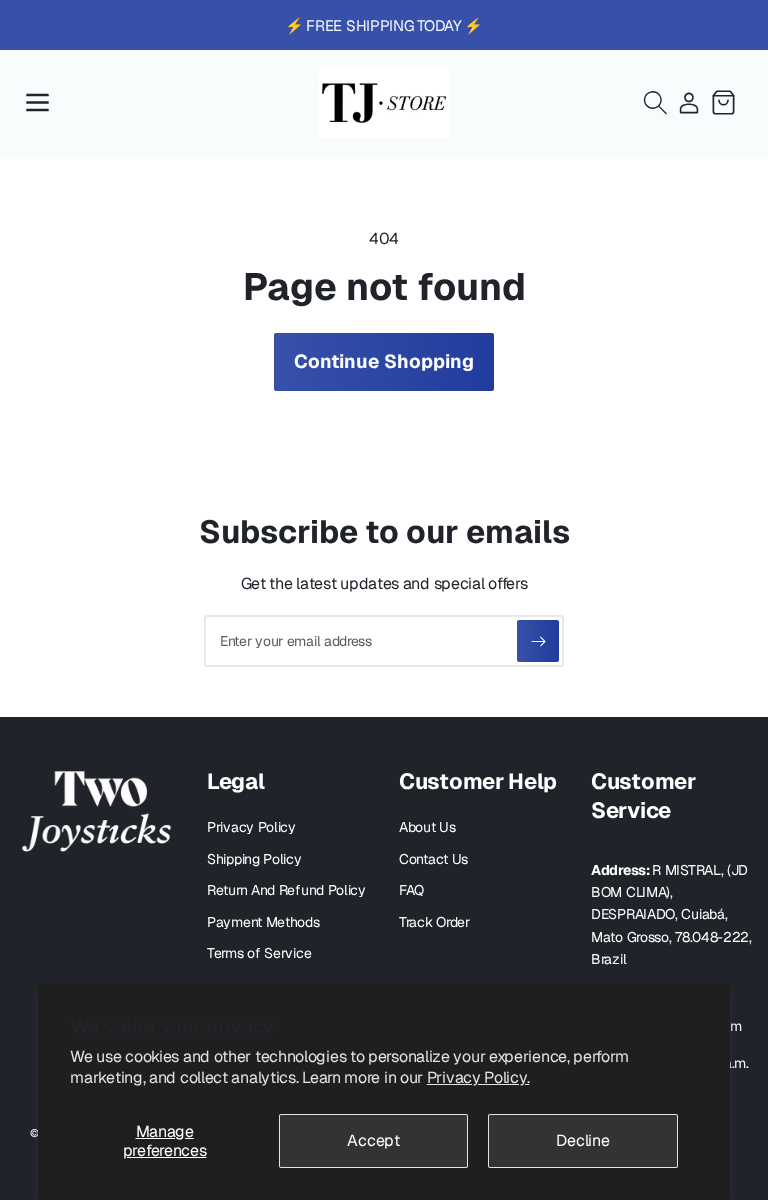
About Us (427, 827)
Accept (373, 1140)
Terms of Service (259, 953)
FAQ (411, 890)
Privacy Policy (251, 827)
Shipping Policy (254, 859)
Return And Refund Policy (286, 890)
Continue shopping (384, 361)
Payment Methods (263, 922)
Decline (582, 1140)
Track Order (434, 922)
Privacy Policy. (478, 1077)
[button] (37, 103)
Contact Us (433, 859)
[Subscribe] (538, 641)
